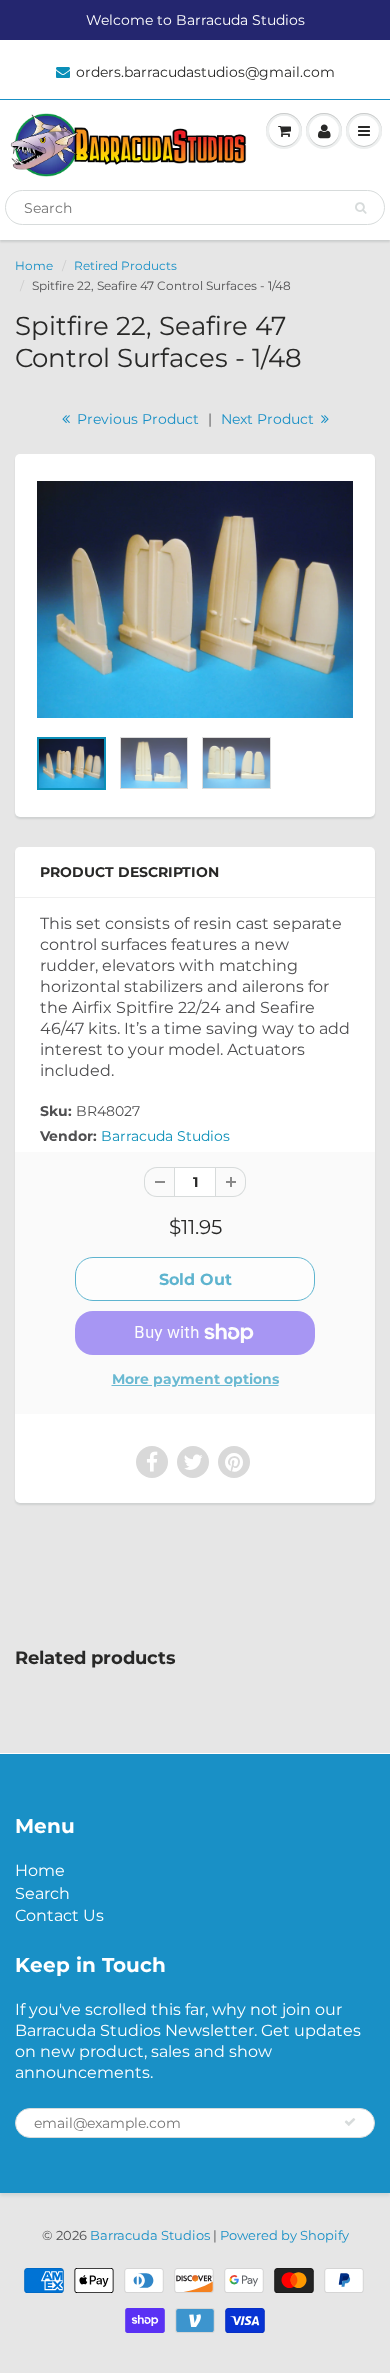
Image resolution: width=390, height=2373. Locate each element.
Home (34, 265)
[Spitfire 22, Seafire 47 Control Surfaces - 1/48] (195, 599)
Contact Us (59, 1915)
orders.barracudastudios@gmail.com (205, 72)
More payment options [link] (195, 1379)
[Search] (360, 208)
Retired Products (125, 265)
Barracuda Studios (165, 1136)
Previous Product (136, 419)
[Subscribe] (350, 2122)
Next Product (269, 419)
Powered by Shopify (284, 2235)
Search (42, 1893)
